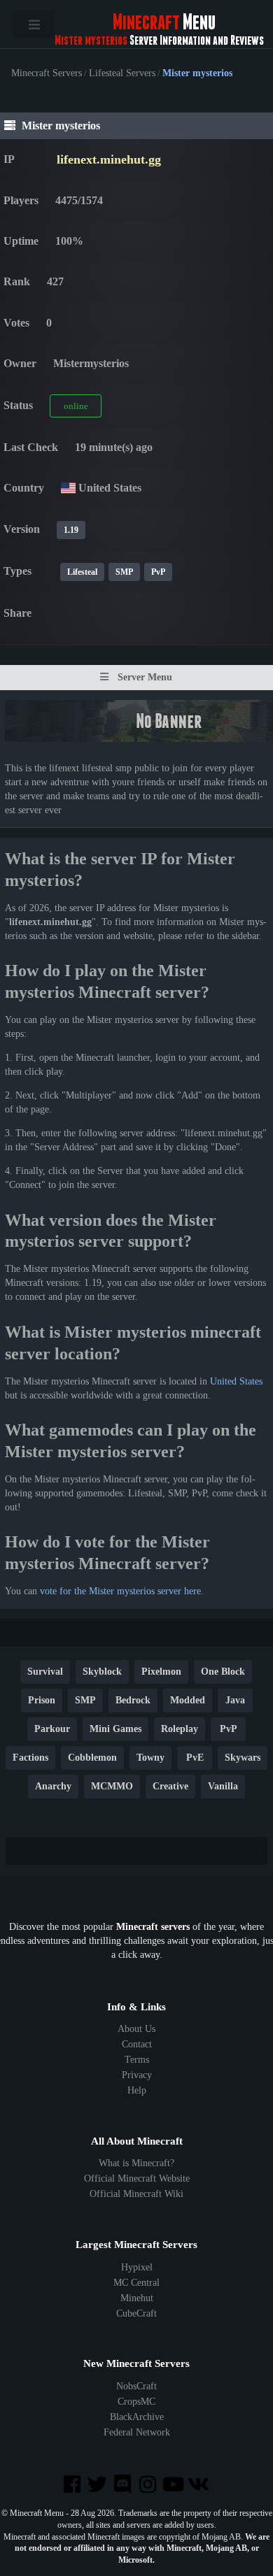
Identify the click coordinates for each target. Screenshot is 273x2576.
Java (235, 1700)
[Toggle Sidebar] (34, 24)
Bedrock (133, 1700)
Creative (170, 1786)
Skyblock (102, 1672)
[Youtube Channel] (174, 2485)
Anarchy (53, 1786)
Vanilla (223, 1786)
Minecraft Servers (47, 73)
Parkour (52, 1729)
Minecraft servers (153, 1927)
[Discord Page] (124, 2485)
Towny (150, 1758)
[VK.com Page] (199, 2485)
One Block (223, 1672)
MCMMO (112, 1786)
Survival (45, 1672)
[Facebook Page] (73, 2485)
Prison (42, 1700)
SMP (124, 572)
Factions (30, 1758)
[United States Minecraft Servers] (68, 488)
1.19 (71, 530)
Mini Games (115, 1729)
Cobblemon (92, 1758)
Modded (188, 1700)
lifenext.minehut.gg (109, 159)
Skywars (243, 1758)
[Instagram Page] (149, 2485)
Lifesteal (82, 572)
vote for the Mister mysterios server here (120, 1591)
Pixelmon (161, 1672)
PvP (158, 572)
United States (236, 1381)
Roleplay (180, 1729)
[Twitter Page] (99, 2485)
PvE (195, 1758)
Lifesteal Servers (122, 73)
